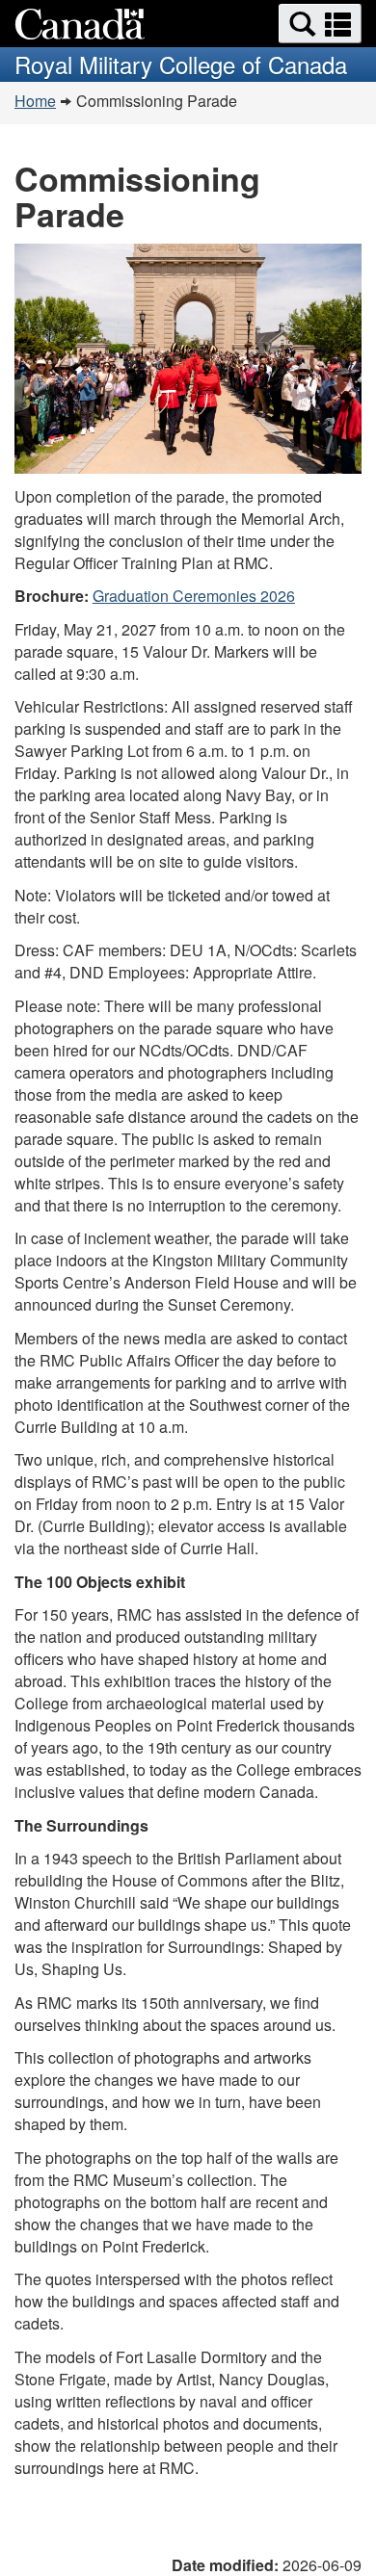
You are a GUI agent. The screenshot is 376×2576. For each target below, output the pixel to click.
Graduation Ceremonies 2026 (194, 596)
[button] (320, 24)
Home (35, 101)
